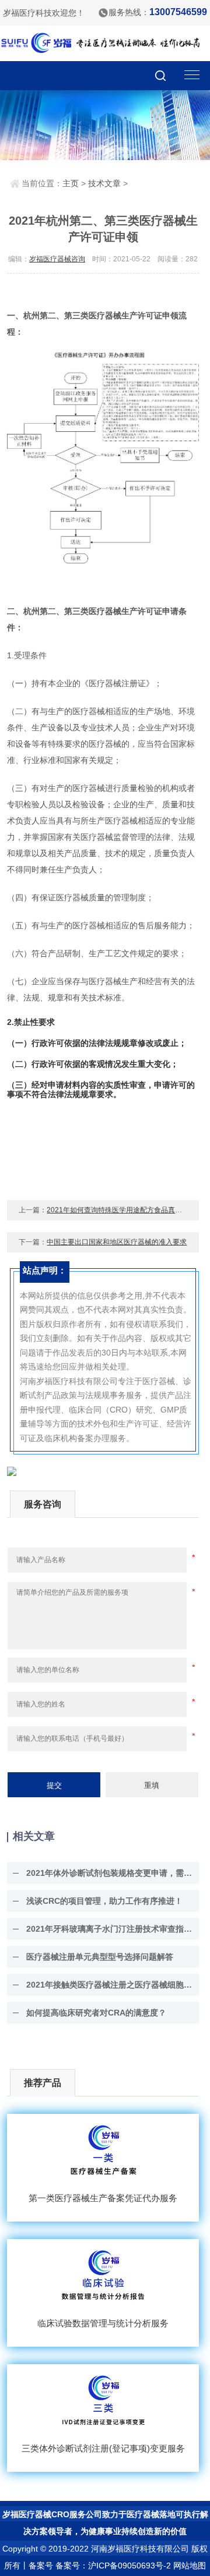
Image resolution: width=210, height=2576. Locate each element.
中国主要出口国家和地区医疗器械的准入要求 (117, 1242)
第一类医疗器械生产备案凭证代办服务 (103, 2198)
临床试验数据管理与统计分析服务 (103, 2323)
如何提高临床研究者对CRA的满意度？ (96, 2013)
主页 (71, 183)
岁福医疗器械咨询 (57, 259)
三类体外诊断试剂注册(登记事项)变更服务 (103, 2448)
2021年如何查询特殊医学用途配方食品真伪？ (118, 1210)
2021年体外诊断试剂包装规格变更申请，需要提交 (109, 1873)
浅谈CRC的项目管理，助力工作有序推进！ (104, 1901)
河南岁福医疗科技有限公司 (140, 2549)
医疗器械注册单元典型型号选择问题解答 (100, 1957)
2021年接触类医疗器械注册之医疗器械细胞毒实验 (109, 1985)
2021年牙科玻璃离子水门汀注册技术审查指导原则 (109, 1929)
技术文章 (104, 183)
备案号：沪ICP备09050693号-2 (113, 2566)
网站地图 (190, 2566)
